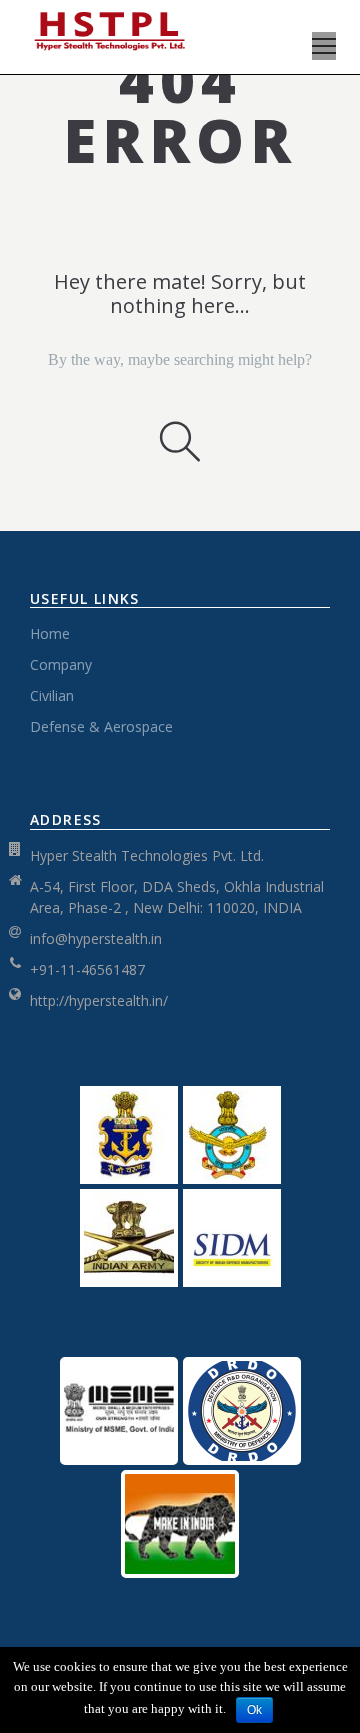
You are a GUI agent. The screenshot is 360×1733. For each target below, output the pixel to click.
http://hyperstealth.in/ (99, 1000)
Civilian (52, 695)
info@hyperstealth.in (96, 938)
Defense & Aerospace (101, 726)
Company (61, 664)
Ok (254, 1710)
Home (50, 633)
